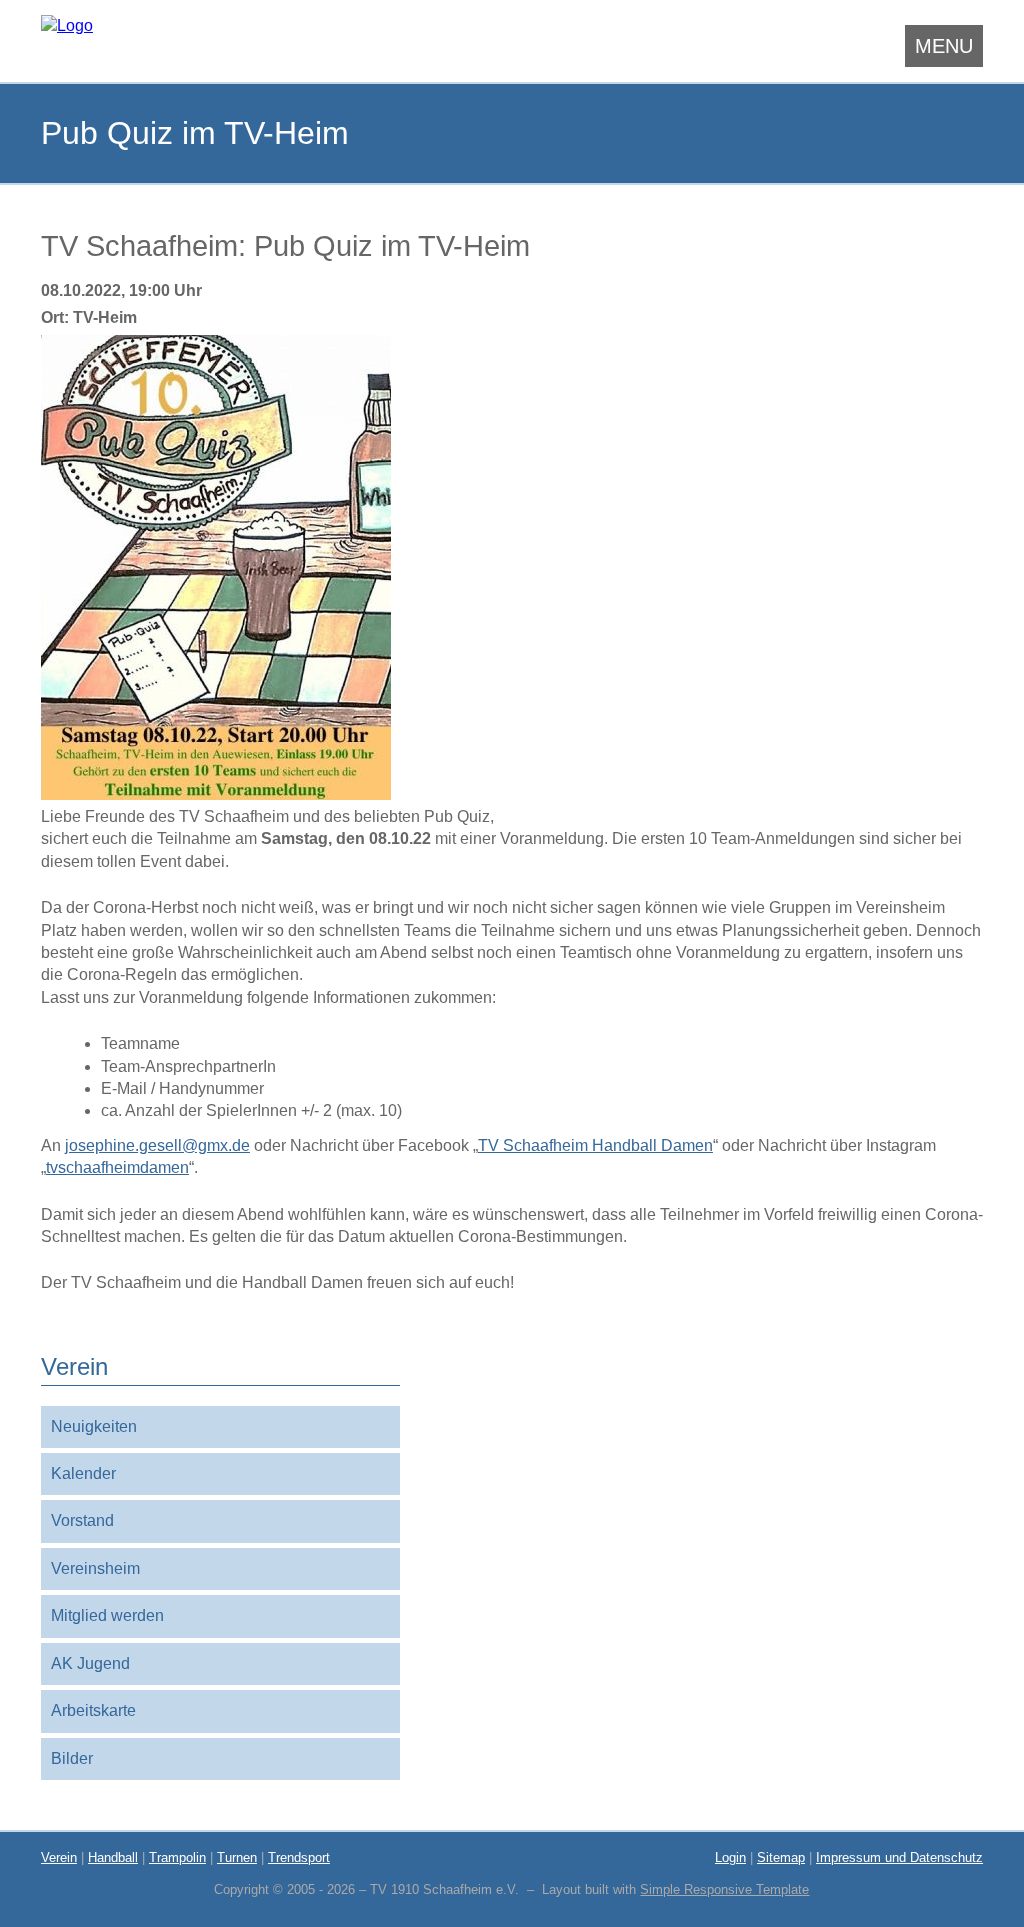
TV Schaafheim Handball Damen (595, 1145)
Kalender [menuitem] (83, 1473)
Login (730, 1857)
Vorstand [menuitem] (82, 1520)
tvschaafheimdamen (117, 1167)
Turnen (237, 1857)
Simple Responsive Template (724, 1889)
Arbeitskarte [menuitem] (93, 1710)
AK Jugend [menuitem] (90, 1663)
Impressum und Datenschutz (899, 1857)
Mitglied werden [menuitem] (107, 1615)
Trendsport (299, 1857)
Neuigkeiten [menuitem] (94, 1426)
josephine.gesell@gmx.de (157, 1145)
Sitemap (781, 1857)
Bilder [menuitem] (72, 1758)
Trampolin (177, 1857)
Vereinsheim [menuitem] (95, 1568)
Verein (59, 1857)
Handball (113, 1857)
